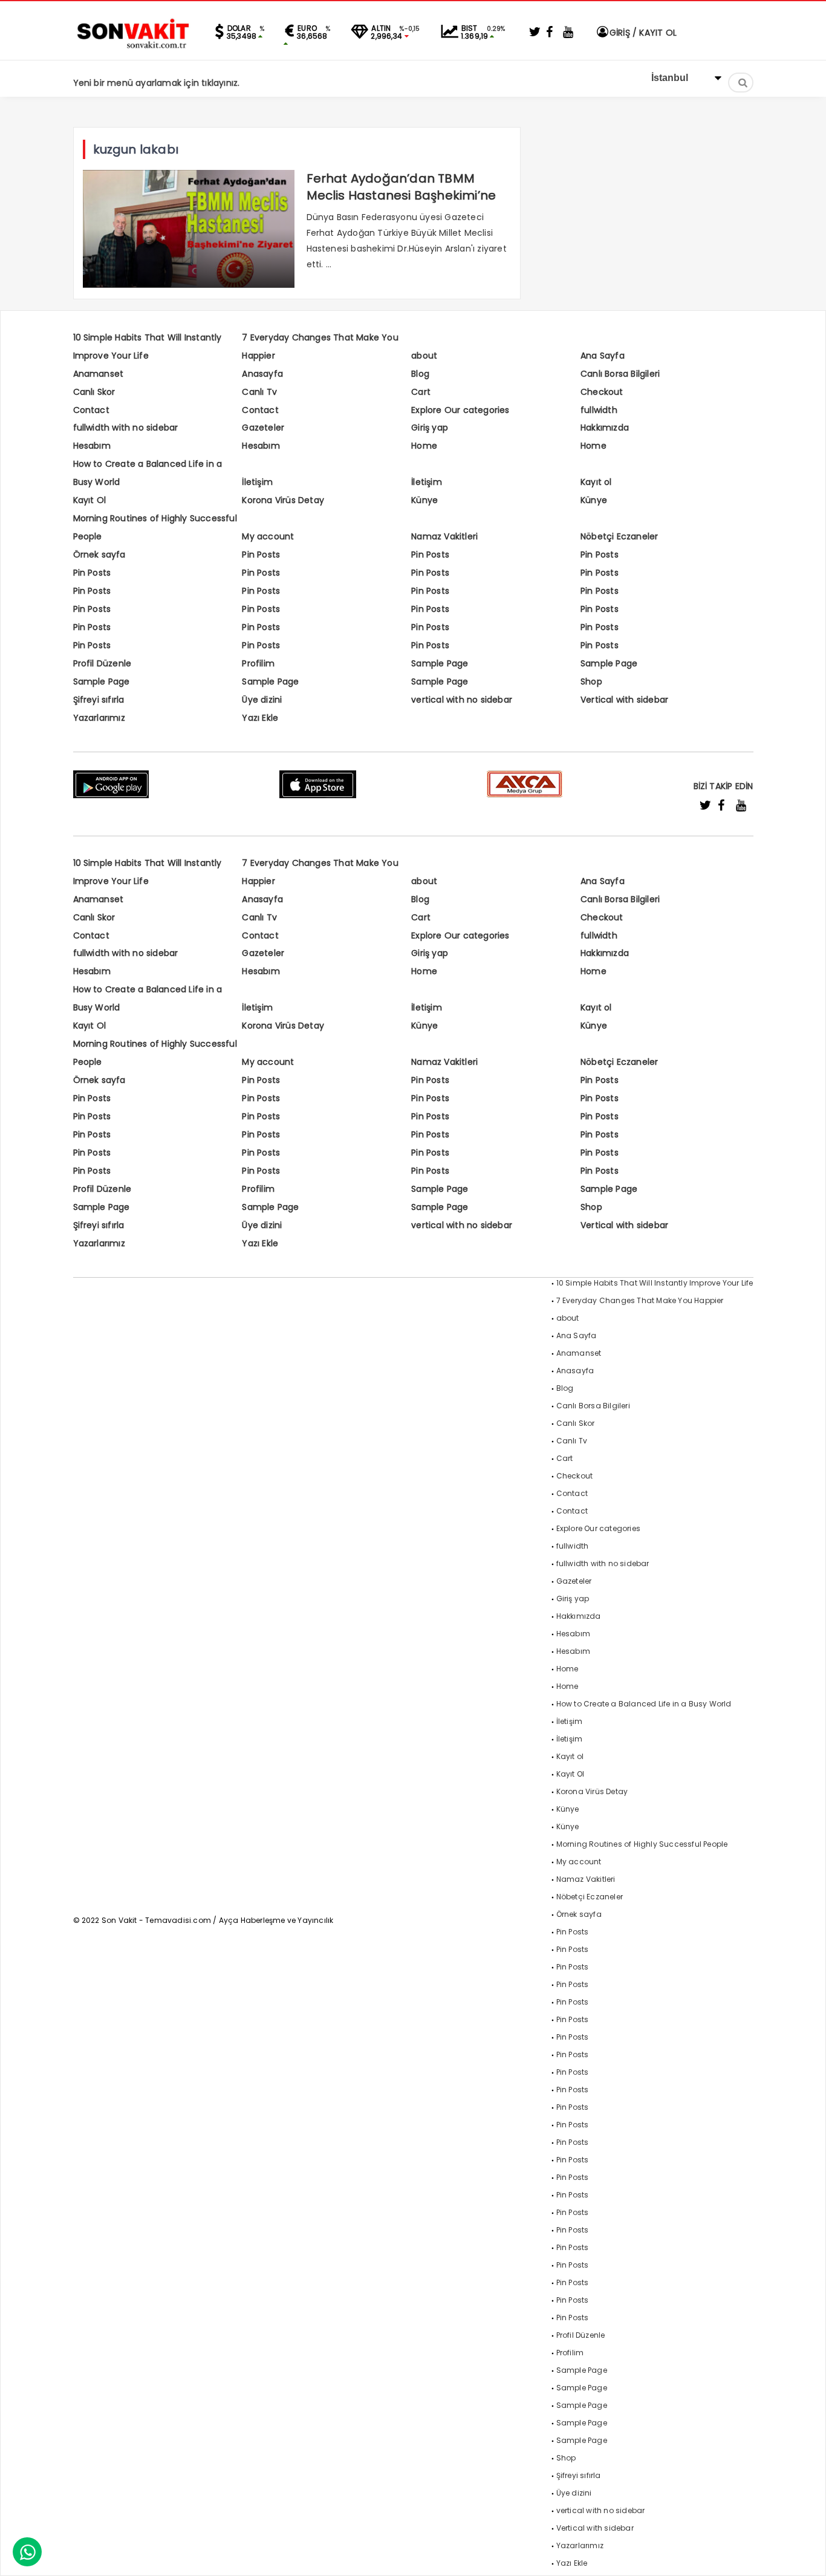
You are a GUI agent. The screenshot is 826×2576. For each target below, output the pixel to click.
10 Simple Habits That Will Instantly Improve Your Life (655, 1283)
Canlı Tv (259, 392)
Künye (424, 500)
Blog (420, 374)
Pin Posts (261, 555)
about (424, 356)
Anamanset (99, 374)
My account (268, 536)
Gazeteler (263, 428)
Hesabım (92, 446)
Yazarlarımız (99, 718)
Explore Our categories (460, 410)
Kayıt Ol (90, 500)
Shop (591, 681)
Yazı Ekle (260, 718)
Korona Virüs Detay (283, 500)
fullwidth (599, 410)
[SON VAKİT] (134, 48)
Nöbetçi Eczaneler (619, 536)
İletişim (257, 482)
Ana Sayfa (603, 356)
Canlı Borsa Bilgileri (620, 374)
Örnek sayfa (99, 555)
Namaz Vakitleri (444, 536)
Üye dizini (262, 700)
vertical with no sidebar (462, 700)
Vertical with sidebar (624, 700)
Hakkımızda (605, 428)
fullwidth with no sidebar (126, 428)
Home (424, 446)
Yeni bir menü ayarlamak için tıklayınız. (157, 83)
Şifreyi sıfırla (99, 700)
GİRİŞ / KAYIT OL (642, 33)
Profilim (258, 663)
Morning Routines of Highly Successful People (642, 1844)
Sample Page (440, 663)
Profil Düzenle (102, 663)
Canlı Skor (94, 392)
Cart (421, 392)
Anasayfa (262, 374)
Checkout (602, 392)
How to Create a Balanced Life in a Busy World (644, 1704)
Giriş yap (430, 428)
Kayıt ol (596, 482)
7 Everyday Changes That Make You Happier (640, 1300)
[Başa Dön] (805, 2555)
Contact (91, 410)
